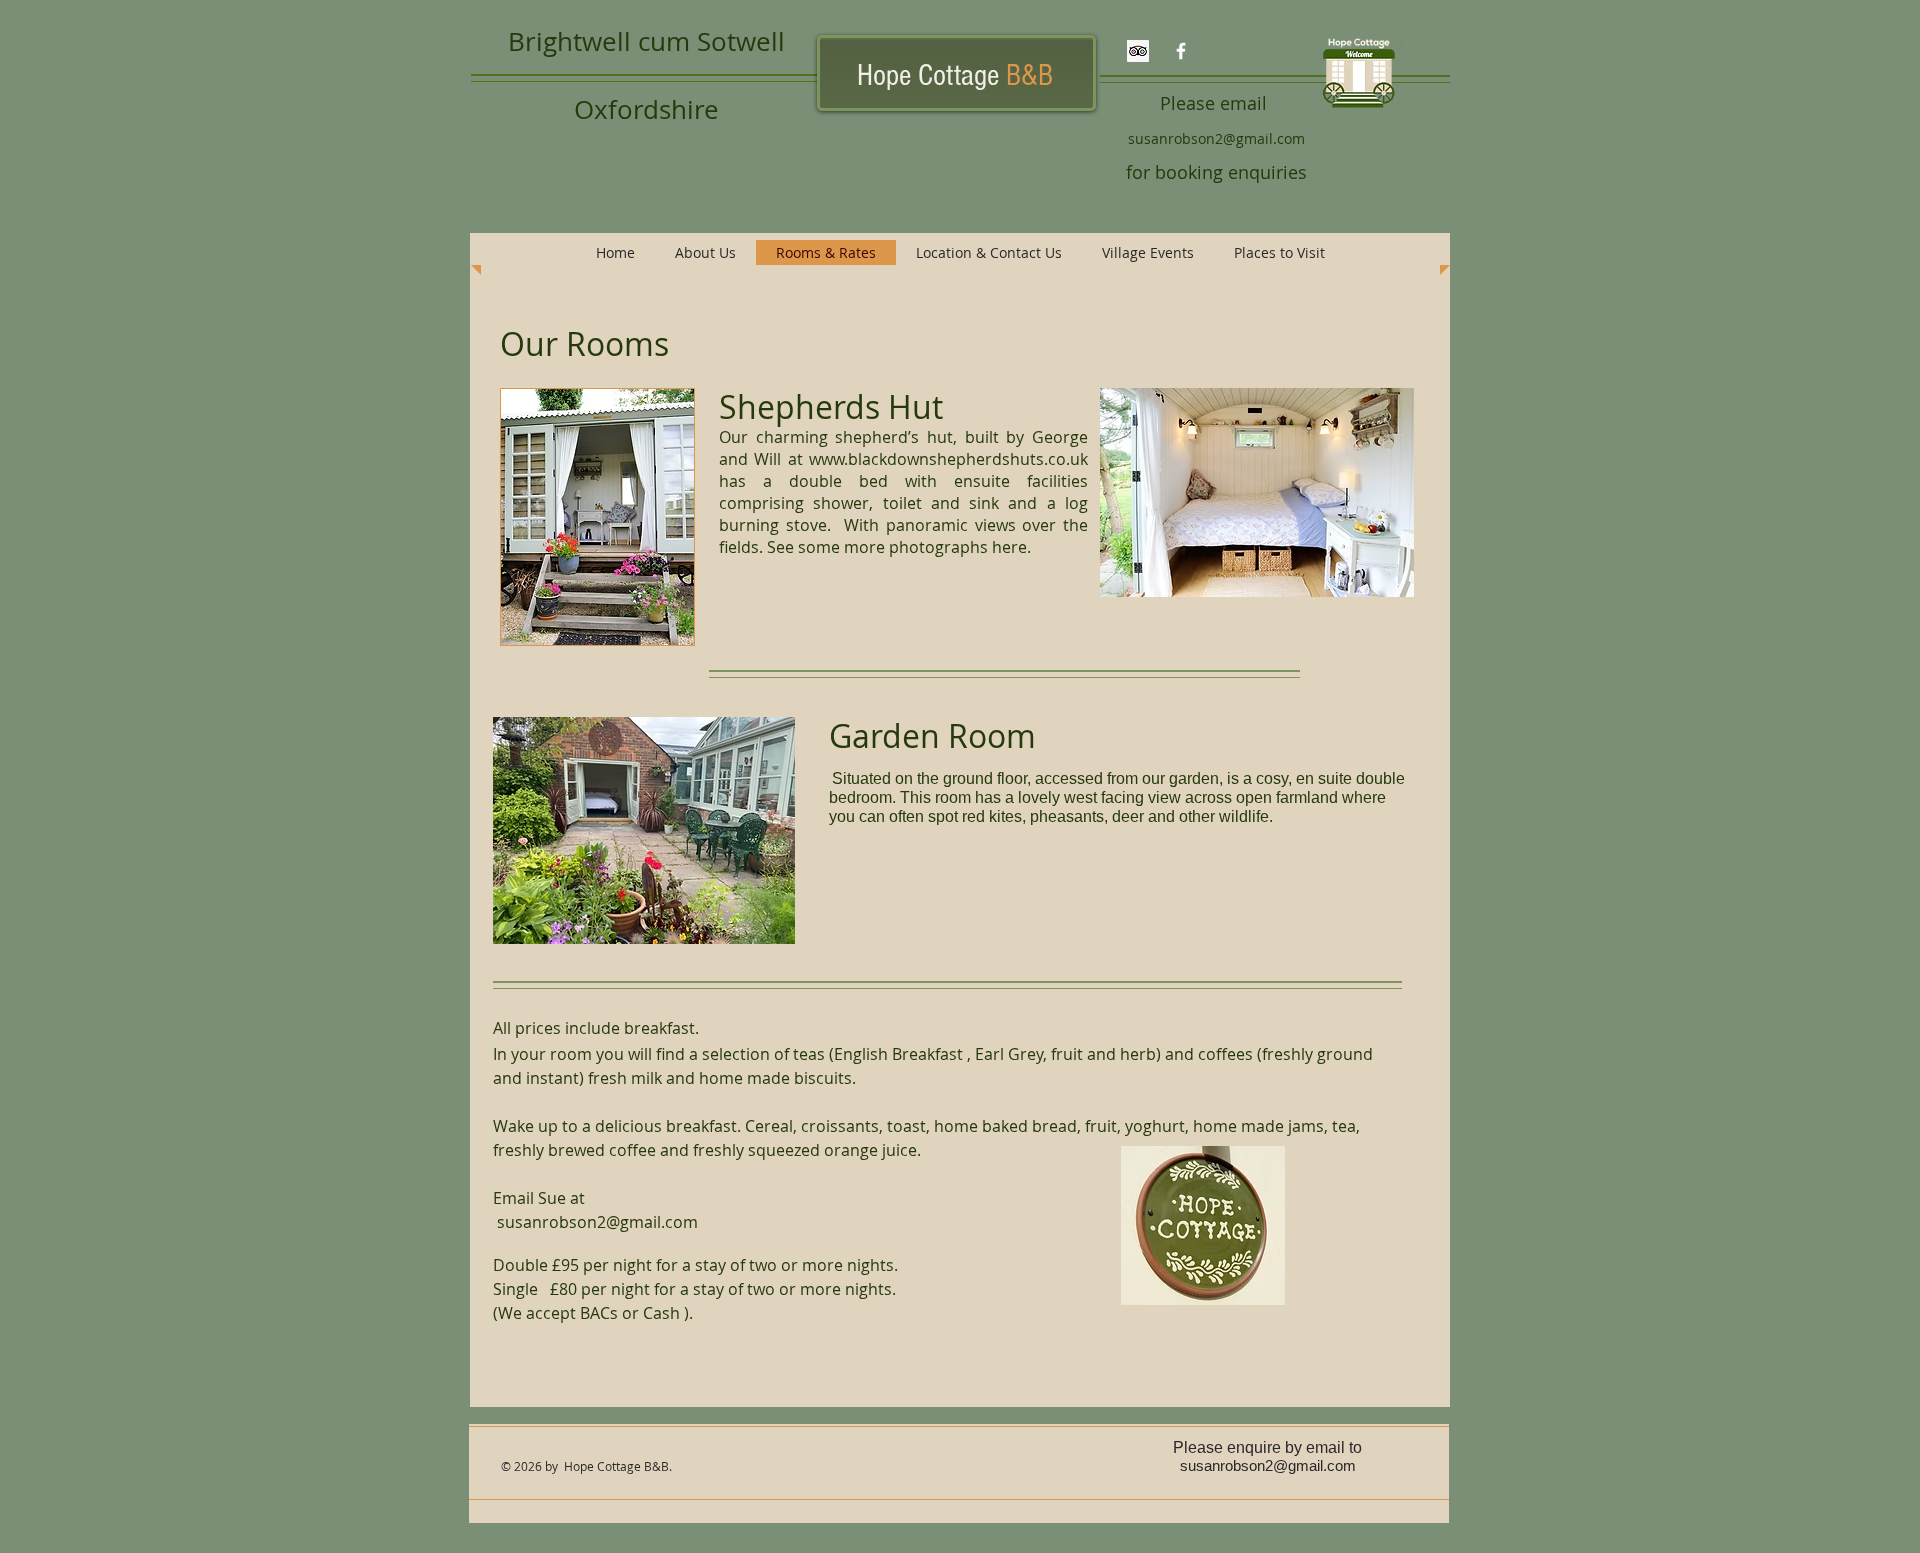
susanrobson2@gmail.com (1216, 138)
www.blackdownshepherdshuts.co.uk (948, 459)
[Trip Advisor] (1138, 51)
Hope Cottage (955, 75)
